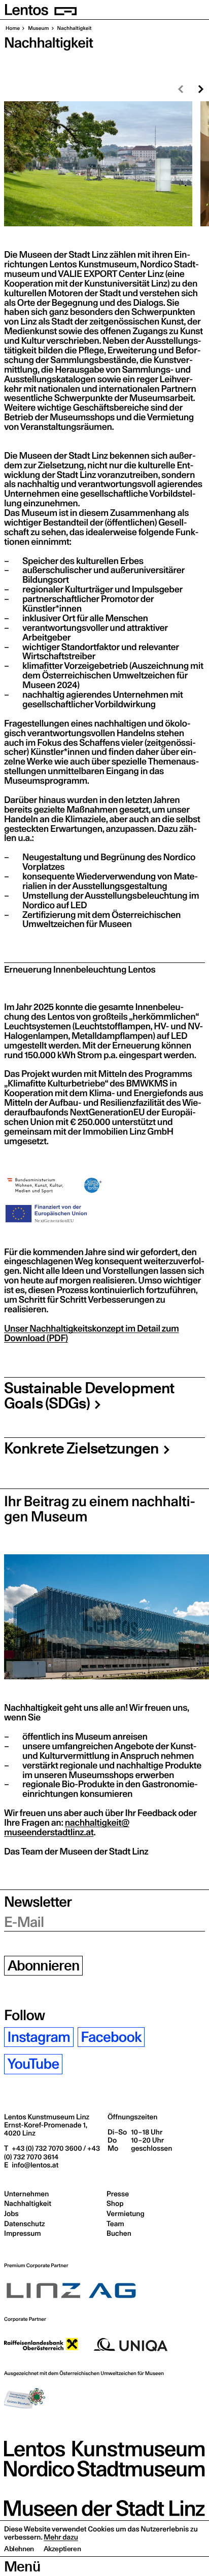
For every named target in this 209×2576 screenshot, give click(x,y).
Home (13, 28)
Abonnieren (44, 1966)
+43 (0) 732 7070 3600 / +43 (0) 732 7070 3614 (52, 2152)
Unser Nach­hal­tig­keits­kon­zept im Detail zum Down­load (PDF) (92, 1334)
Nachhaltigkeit (28, 2203)
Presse (118, 2194)
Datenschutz (25, 2224)
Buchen (119, 2233)
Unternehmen (26, 2194)
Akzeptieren (62, 2549)
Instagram (39, 2037)
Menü (22, 2566)
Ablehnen (19, 2549)
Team (115, 2224)
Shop (115, 2203)
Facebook (111, 2037)
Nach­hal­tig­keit (74, 28)
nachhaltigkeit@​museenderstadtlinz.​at (67, 1828)
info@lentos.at (34, 2165)
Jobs (11, 2213)
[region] (104, 164)
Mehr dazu (61, 2537)
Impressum (23, 2233)
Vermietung (126, 2213)
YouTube (33, 2064)
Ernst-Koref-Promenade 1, (46, 2129)
